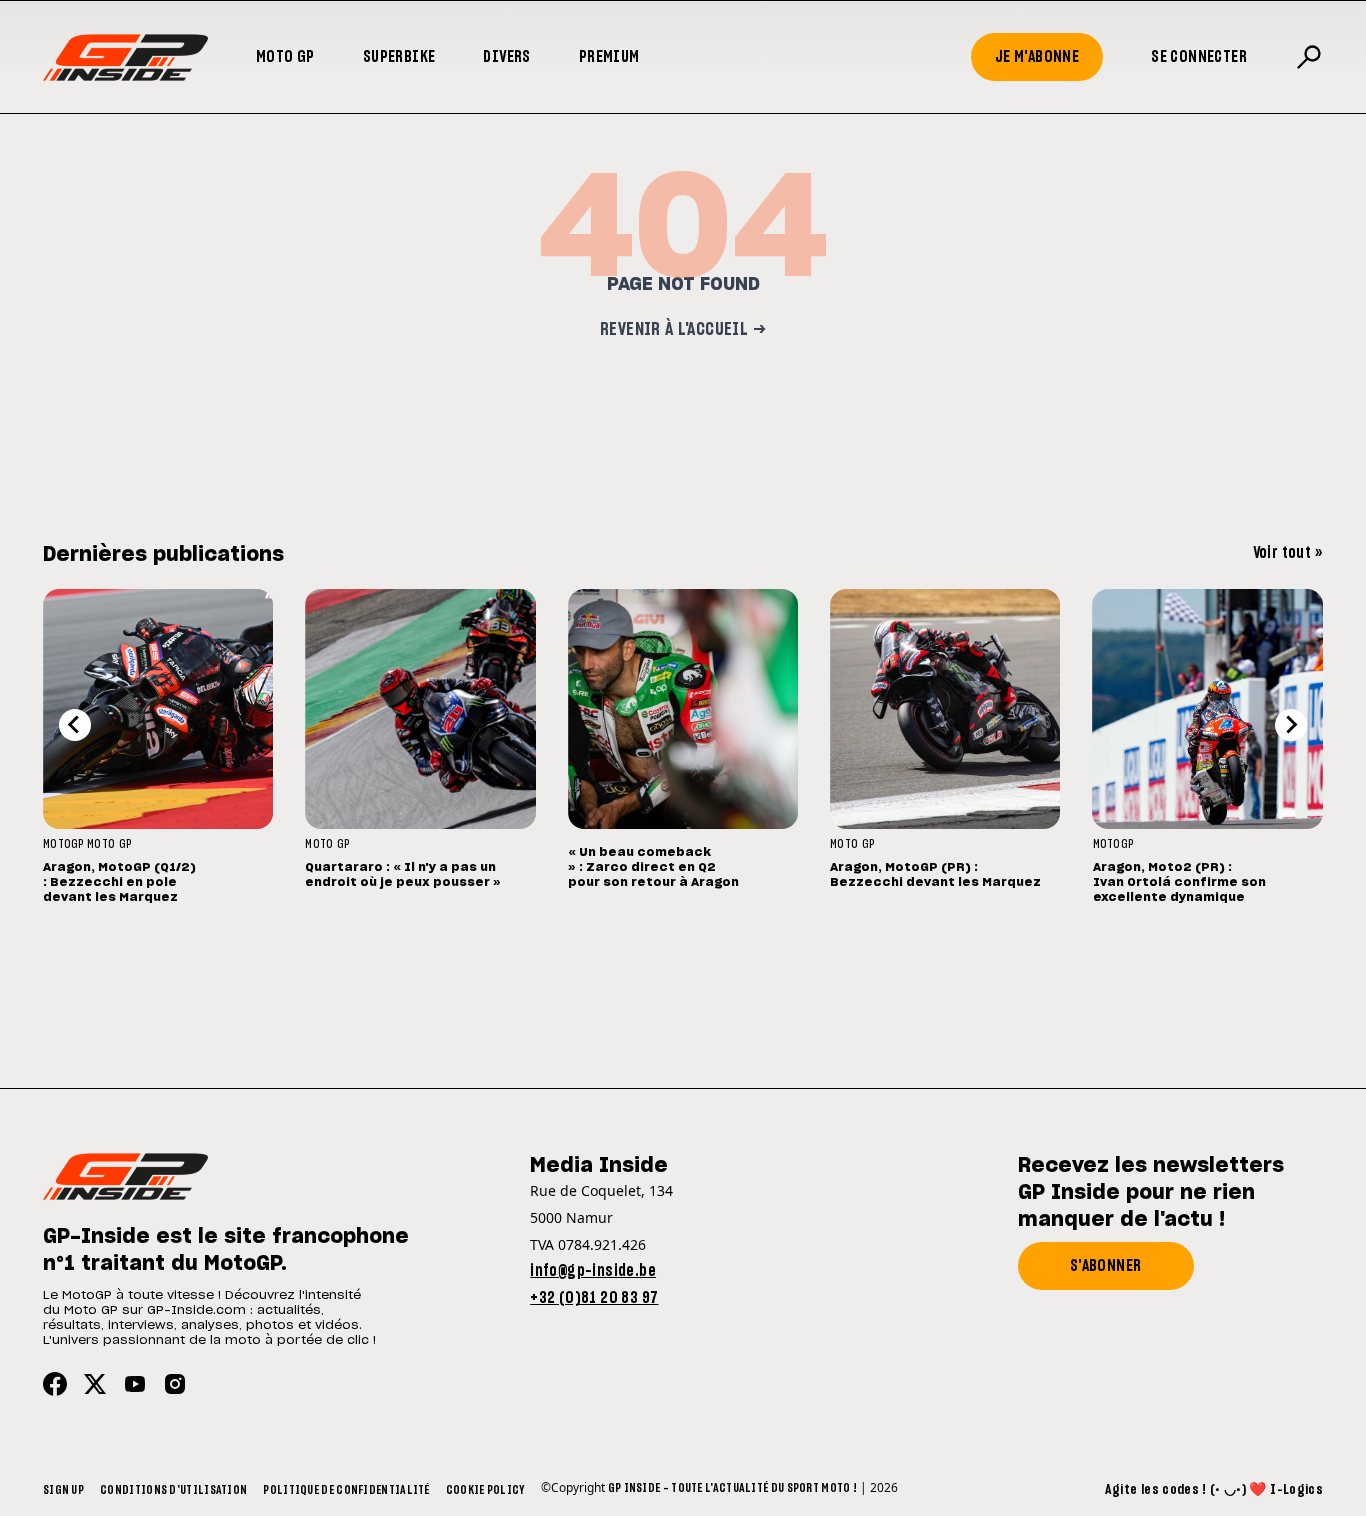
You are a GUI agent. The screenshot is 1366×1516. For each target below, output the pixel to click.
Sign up (63, 1490)
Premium (609, 57)
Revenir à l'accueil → (683, 330)
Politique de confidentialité (346, 1490)
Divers (506, 57)
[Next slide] (1291, 725)
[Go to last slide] (75, 725)
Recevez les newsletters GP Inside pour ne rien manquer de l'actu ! (1151, 1193)
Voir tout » (1288, 553)
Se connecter (1199, 57)
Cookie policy (485, 1490)
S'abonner (1106, 1266)
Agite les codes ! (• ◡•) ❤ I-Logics (1214, 1490)
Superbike (399, 57)
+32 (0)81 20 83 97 (594, 1298)
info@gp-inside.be (593, 1271)
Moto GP (285, 57)
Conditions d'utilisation (173, 1490)
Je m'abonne (1037, 57)
